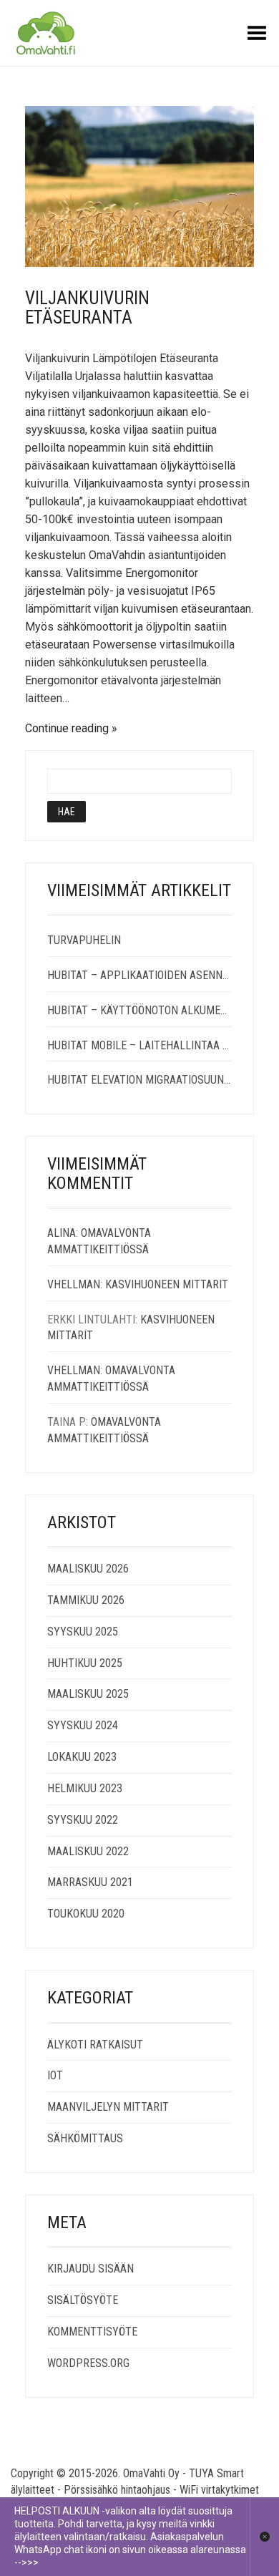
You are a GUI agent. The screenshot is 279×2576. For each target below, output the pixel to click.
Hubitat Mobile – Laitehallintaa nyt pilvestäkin (139, 1045)
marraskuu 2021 (90, 1882)
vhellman (74, 1284)
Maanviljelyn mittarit (108, 2107)
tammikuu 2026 (86, 1600)
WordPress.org (88, 2363)
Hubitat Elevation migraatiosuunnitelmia (139, 1080)
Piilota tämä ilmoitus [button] (264, 2537)
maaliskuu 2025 (88, 1694)
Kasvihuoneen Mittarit (167, 1284)
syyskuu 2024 (83, 1725)
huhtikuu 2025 (85, 1663)
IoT (55, 2075)
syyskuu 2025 (83, 1632)
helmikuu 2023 (85, 1788)
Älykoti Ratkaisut (95, 2045)
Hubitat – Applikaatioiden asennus (139, 975)
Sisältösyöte (83, 2300)
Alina (62, 1233)
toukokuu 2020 (86, 1914)
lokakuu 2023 (82, 1757)
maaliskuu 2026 (88, 1569)
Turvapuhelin (84, 940)
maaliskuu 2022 (88, 1851)
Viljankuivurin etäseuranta (87, 308)
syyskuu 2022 (83, 1820)
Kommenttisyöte (92, 2332)
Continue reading (67, 728)
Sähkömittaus (85, 2138)
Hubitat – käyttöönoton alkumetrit (139, 1010)
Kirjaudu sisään (90, 2269)
